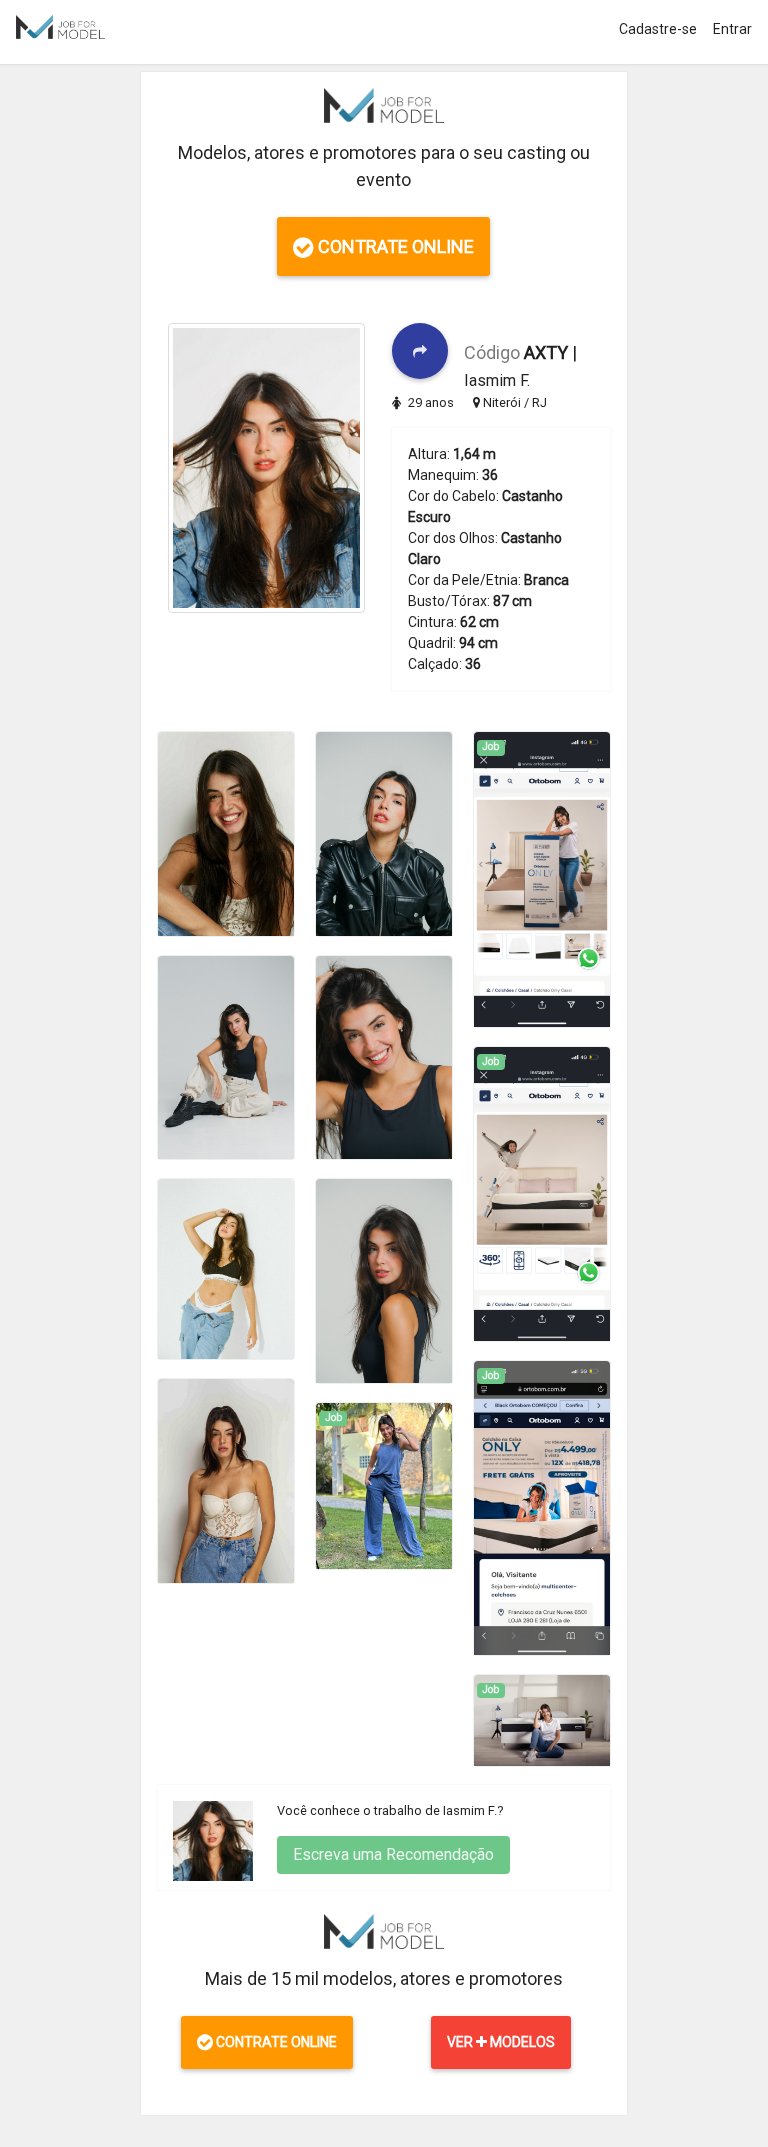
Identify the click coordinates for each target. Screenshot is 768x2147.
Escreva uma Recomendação (393, 1854)
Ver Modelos (501, 2042)
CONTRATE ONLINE (394, 246)
